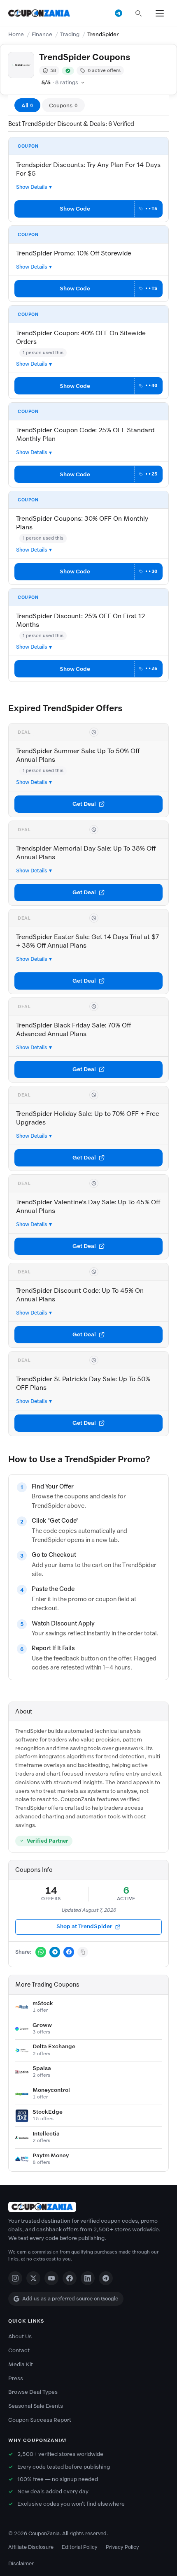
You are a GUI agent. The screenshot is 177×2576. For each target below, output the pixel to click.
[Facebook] (70, 2278)
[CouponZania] (88, 2207)
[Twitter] (33, 2278)
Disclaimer (21, 2563)
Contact (19, 2350)
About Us (20, 2336)
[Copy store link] (83, 1952)
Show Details (32, 187)
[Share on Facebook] (69, 1952)
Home (16, 34)
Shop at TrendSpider (84, 1926)
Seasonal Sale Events (36, 2406)
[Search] (138, 13)
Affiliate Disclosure (31, 2547)
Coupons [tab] (63, 105)
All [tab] (27, 105)
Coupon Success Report (40, 2420)
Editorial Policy (80, 2547)
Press (16, 2378)
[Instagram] (15, 2278)
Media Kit (21, 2364)
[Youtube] (51, 2278)
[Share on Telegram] (55, 1952)
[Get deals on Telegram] (119, 13)
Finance (42, 34)
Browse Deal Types (33, 2392)
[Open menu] (160, 13)
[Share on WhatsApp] (41, 1952)
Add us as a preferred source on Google (70, 2299)
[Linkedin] (88, 2278)
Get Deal (84, 804)
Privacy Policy (122, 2547)
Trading (70, 34)
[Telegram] (106, 2278)
